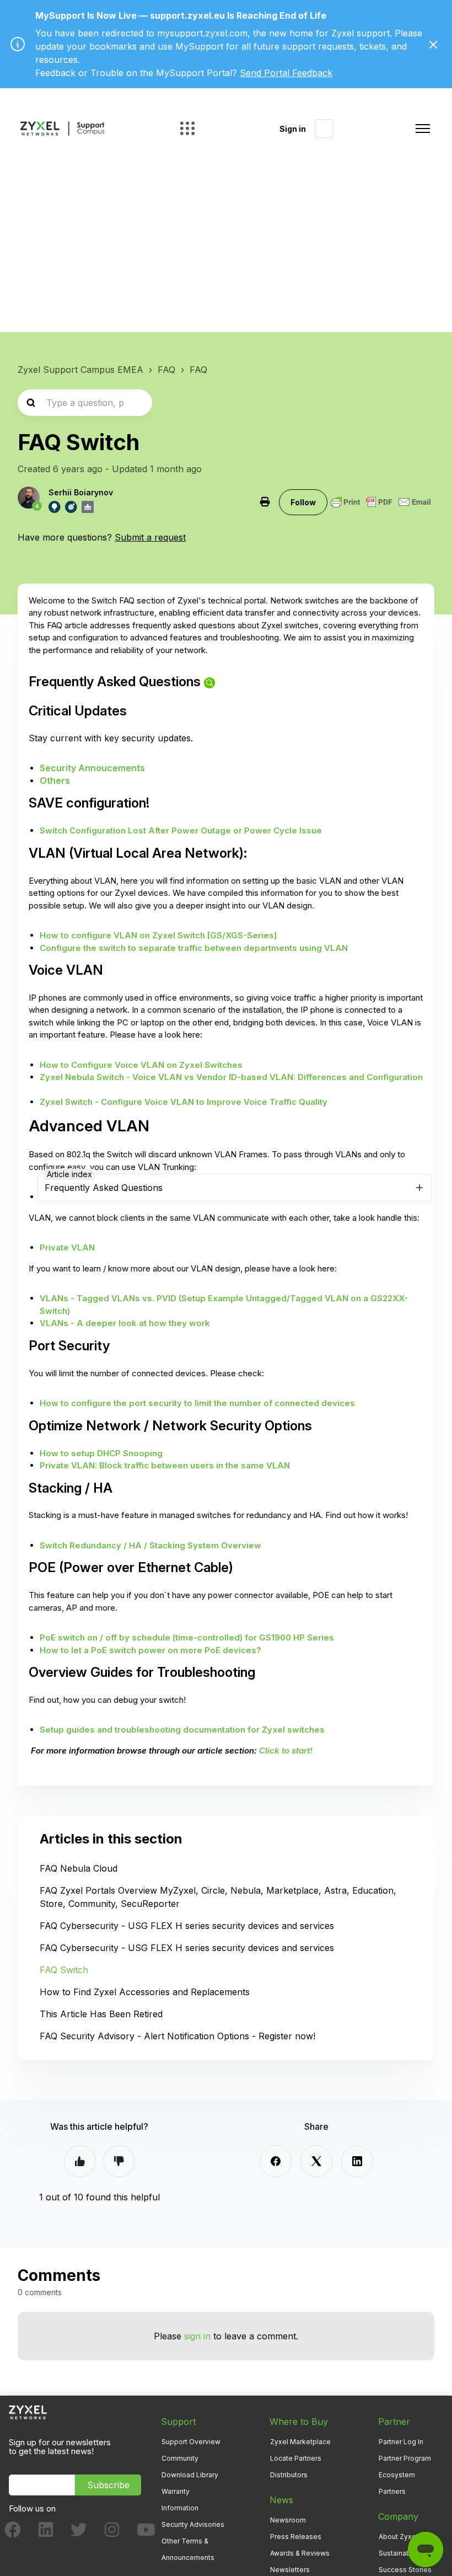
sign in (197, 2336)
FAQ (166, 370)
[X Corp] (316, 2161)
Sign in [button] (293, 129)
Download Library (190, 2475)
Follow (303, 502)
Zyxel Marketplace (300, 2442)
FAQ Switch (64, 1970)
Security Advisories (193, 2524)
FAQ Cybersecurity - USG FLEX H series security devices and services (187, 1926)
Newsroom (288, 2520)
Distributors (289, 2475)
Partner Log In (401, 2442)
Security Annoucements (92, 768)
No (119, 2161)
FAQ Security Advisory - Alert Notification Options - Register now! (177, 2036)
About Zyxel (398, 2537)
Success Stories (405, 2570)
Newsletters (290, 2570)
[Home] (62, 129)
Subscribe (108, 2485)
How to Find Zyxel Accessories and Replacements (145, 1992)
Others (55, 781)
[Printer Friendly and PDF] (381, 502)
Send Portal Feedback (286, 73)
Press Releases (296, 2537)
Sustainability (400, 2553)
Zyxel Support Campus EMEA (80, 370)
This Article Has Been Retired (101, 2014)
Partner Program (405, 2458)
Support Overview (191, 2442)
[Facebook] (276, 2161)
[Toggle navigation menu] (423, 129)
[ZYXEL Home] (28, 2411)
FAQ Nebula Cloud (79, 1868)
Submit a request (150, 537)
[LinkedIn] (357, 2161)
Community (180, 2458)
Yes (80, 2161)
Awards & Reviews (300, 2553)
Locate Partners (296, 2458)
